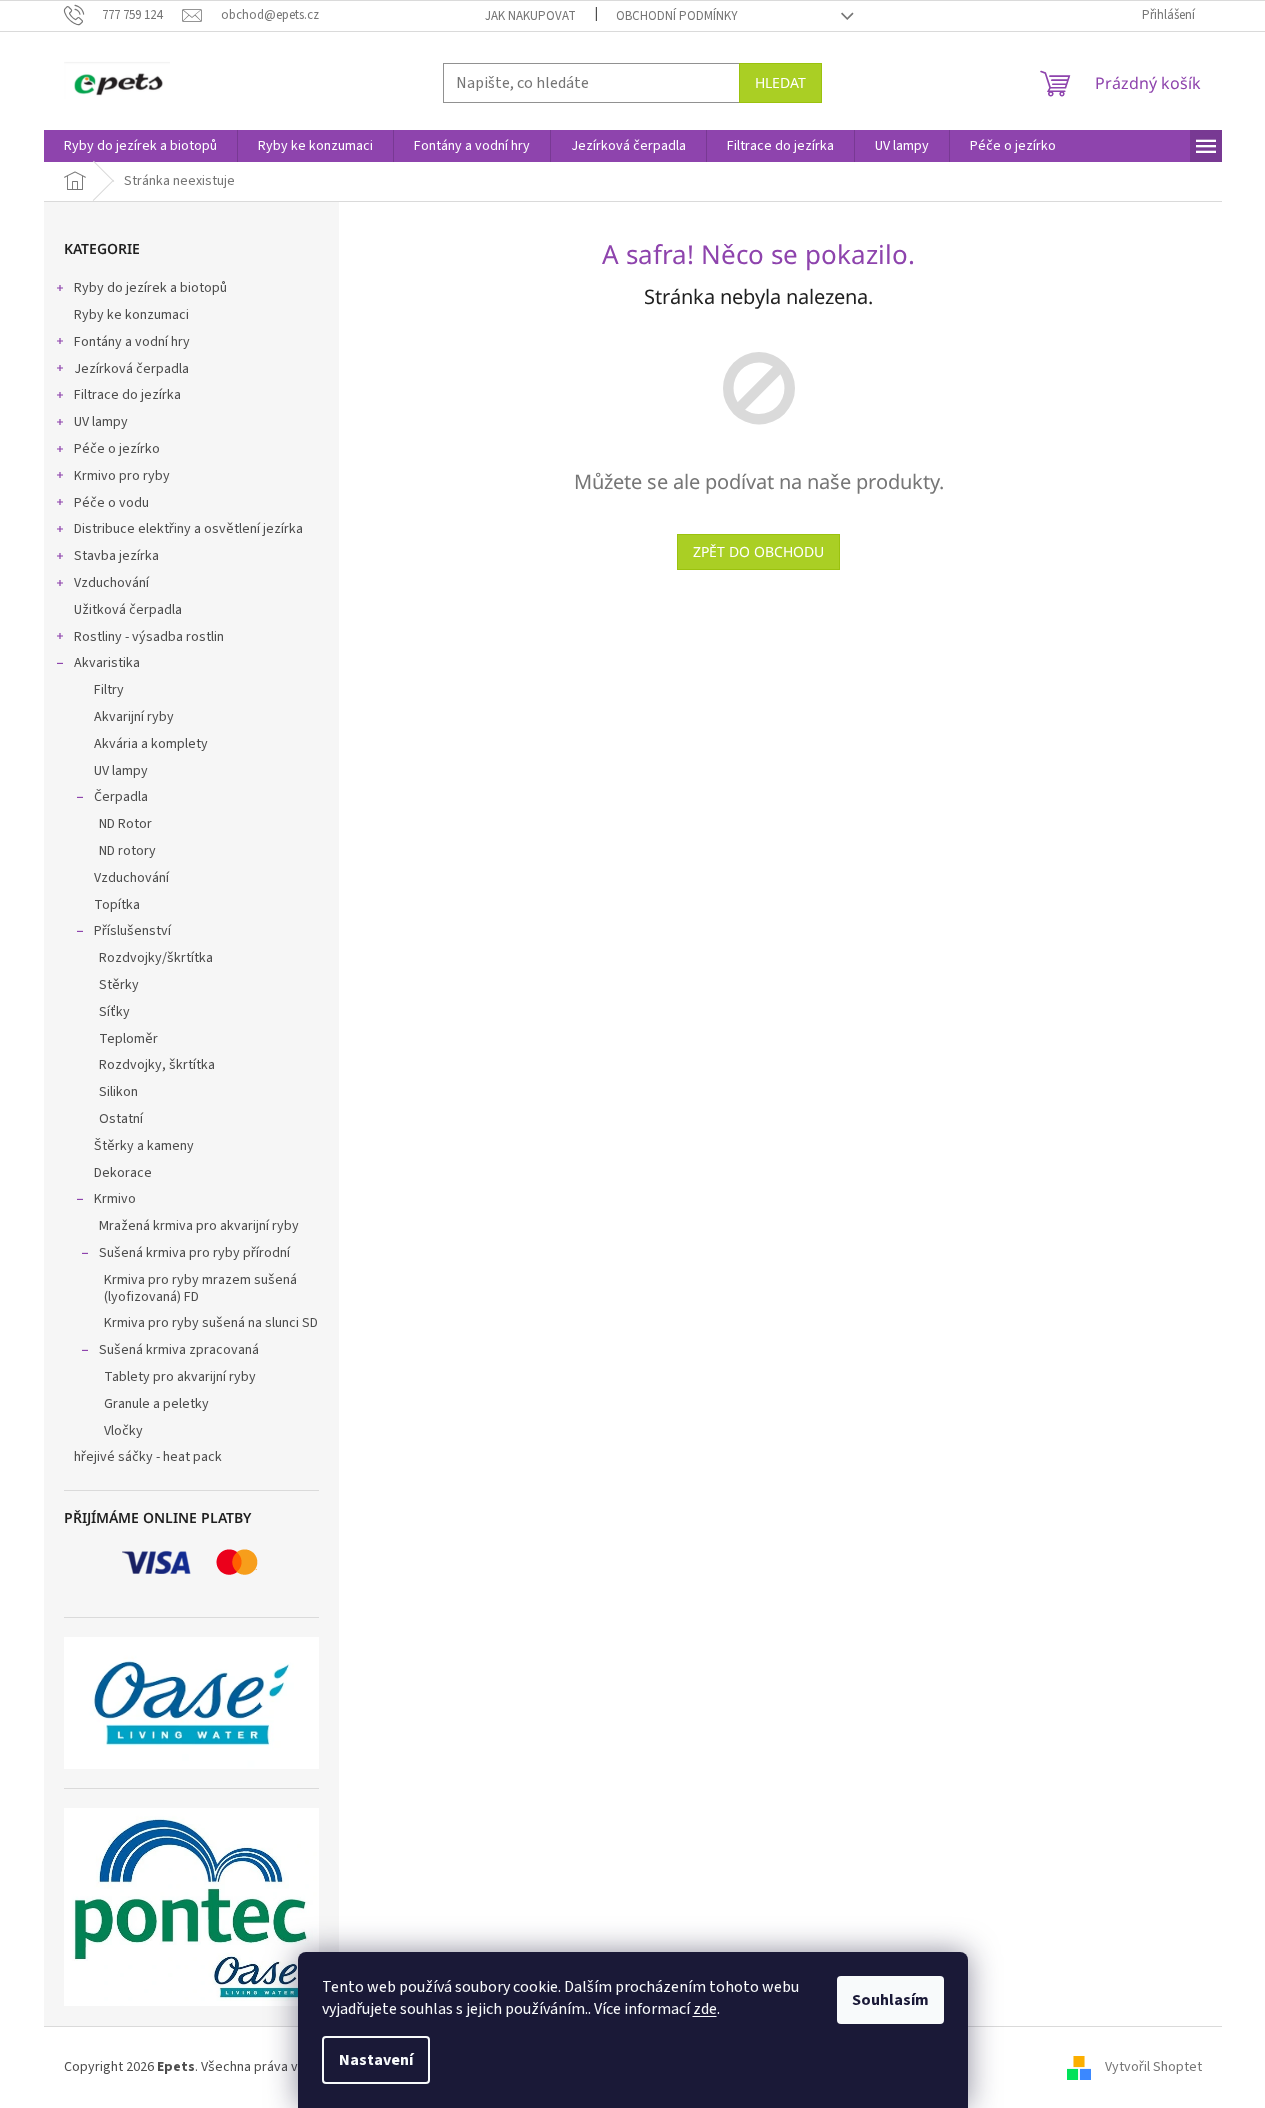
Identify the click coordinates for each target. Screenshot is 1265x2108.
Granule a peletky (156, 1404)
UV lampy (101, 422)
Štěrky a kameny (144, 1146)
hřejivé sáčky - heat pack (148, 1457)
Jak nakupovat (530, 16)
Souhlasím (890, 2000)
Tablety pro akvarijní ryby (180, 1377)
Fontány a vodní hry (132, 342)
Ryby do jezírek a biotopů (150, 288)
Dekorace (123, 1173)
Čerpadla (121, 797)
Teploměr (128, 1039)
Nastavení (376, 2060)
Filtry (109, 690)
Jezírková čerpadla (131, 369)
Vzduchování (111, 583)
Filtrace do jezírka (127, 395)
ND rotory (127, 851)
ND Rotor (125, 824)
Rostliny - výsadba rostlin (149, 637)
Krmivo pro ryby (122, 476)
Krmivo (115, 1199)
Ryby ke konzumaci (131, 315)
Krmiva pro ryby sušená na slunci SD (211, 1323)
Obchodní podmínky (677, 16)
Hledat (780, 82)
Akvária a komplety (151, 744)
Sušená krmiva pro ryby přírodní (194, 1253)
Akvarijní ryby (134, 717)
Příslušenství (132, 931)
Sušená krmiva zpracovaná (179, 1350)
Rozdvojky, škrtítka (157, 1065)
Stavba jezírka (116, 556)
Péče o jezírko (117, 449)
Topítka (117, 905)
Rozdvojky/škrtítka (156, 958)
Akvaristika (107, 663)
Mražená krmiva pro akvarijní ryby (199, 1226)
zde (705, 2009)
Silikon (118, 1092)
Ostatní (121, 1119)
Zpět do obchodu (758, 551)
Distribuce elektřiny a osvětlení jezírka (188, 529)
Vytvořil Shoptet (1153, 2067)
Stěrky (119, 985)
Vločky (123, 1431)
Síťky (114, 1012)
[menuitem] (140, 146)
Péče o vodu (111, 503)
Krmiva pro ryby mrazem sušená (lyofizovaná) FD (200, 1288)
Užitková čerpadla (128, 610)
